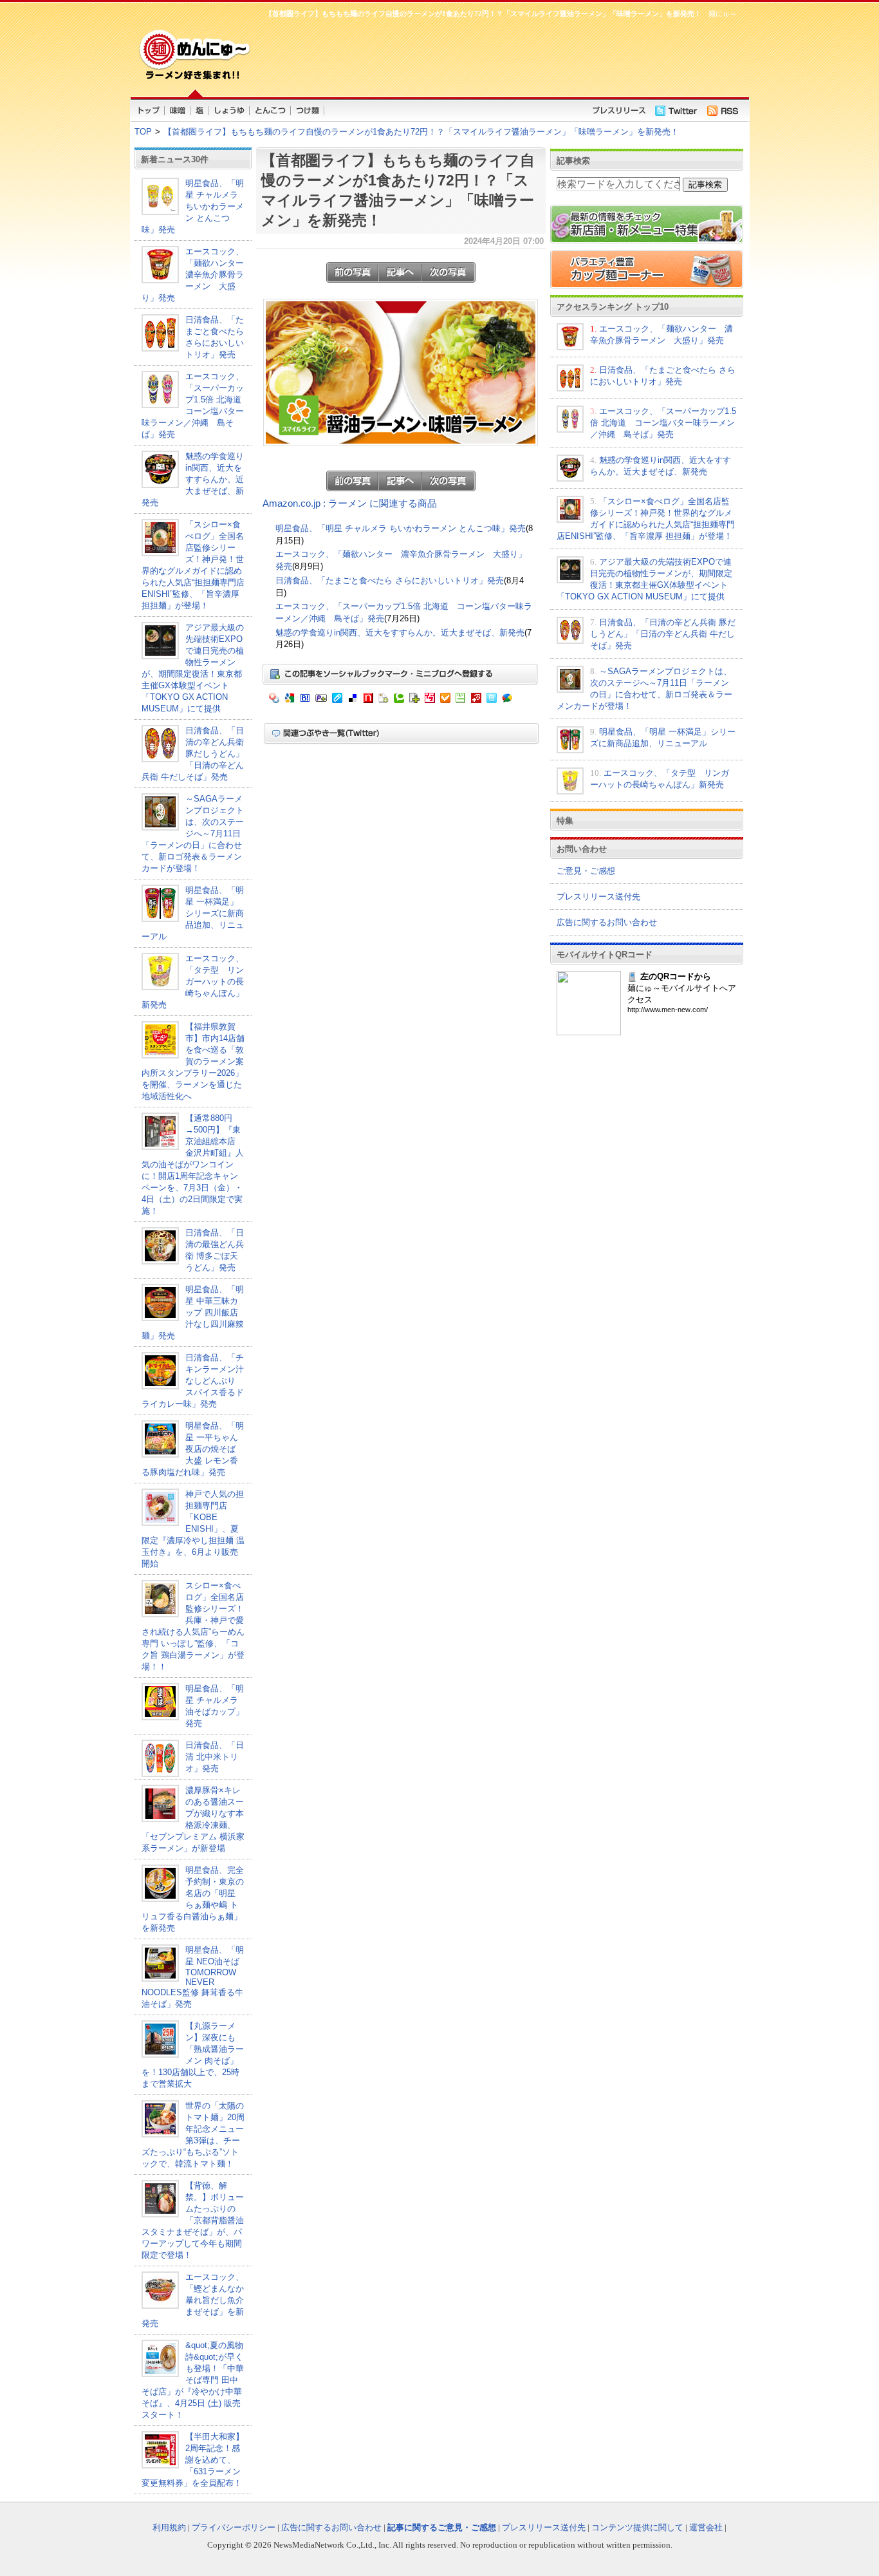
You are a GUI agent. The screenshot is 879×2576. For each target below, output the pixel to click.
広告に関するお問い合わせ (607, 922)
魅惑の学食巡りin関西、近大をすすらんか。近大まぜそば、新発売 (193, 479)
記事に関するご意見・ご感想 (442, 2527)
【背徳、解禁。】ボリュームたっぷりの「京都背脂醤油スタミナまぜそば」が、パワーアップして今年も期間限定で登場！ (193, 2220)
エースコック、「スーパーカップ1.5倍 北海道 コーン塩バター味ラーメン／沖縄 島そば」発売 (663, 423)
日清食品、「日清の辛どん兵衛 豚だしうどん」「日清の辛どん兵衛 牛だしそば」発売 (193, 754)
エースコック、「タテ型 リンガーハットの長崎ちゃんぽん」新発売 (193, 982)
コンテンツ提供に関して (637, 2527)
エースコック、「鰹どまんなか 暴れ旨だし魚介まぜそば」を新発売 (197, 2300)
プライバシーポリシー (234, 2527)
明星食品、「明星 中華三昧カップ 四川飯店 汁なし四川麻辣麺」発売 (193, 1312)
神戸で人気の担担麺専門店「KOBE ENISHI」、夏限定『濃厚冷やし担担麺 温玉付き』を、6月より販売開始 (193, 1529)
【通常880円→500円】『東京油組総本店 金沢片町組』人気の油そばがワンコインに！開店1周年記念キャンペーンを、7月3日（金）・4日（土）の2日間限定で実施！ (193, 1164)
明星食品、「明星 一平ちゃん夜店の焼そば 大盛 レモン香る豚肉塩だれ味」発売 (193, 1449)
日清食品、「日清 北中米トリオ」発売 (215, 1757)
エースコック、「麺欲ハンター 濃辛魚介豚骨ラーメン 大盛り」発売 (197, 275)
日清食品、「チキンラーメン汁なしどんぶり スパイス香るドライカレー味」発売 (193, 1381)
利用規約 (169, 2527)
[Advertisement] (497, 55)
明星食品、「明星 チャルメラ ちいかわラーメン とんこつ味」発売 (193, 206)
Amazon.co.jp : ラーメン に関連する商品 (350, 503)
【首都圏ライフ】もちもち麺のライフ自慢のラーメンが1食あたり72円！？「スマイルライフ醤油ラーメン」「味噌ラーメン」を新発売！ (421, 132)
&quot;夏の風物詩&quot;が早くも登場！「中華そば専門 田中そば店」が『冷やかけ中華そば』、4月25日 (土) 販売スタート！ (193, 2380)
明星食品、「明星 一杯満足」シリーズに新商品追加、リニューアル (193, 913)
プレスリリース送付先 (598, 897)
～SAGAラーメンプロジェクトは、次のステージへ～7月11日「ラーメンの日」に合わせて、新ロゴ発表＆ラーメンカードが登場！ (193, 833)
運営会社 (706, 2527)
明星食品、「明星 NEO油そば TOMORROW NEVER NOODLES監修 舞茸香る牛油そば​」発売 (193, 1977)
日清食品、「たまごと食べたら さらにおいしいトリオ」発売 (390, 580)
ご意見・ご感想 (586, 871)
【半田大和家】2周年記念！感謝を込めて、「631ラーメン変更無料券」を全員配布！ (193, 2460)
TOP (143, 132)
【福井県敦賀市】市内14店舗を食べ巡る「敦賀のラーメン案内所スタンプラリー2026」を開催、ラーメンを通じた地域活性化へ (193, 1061)
